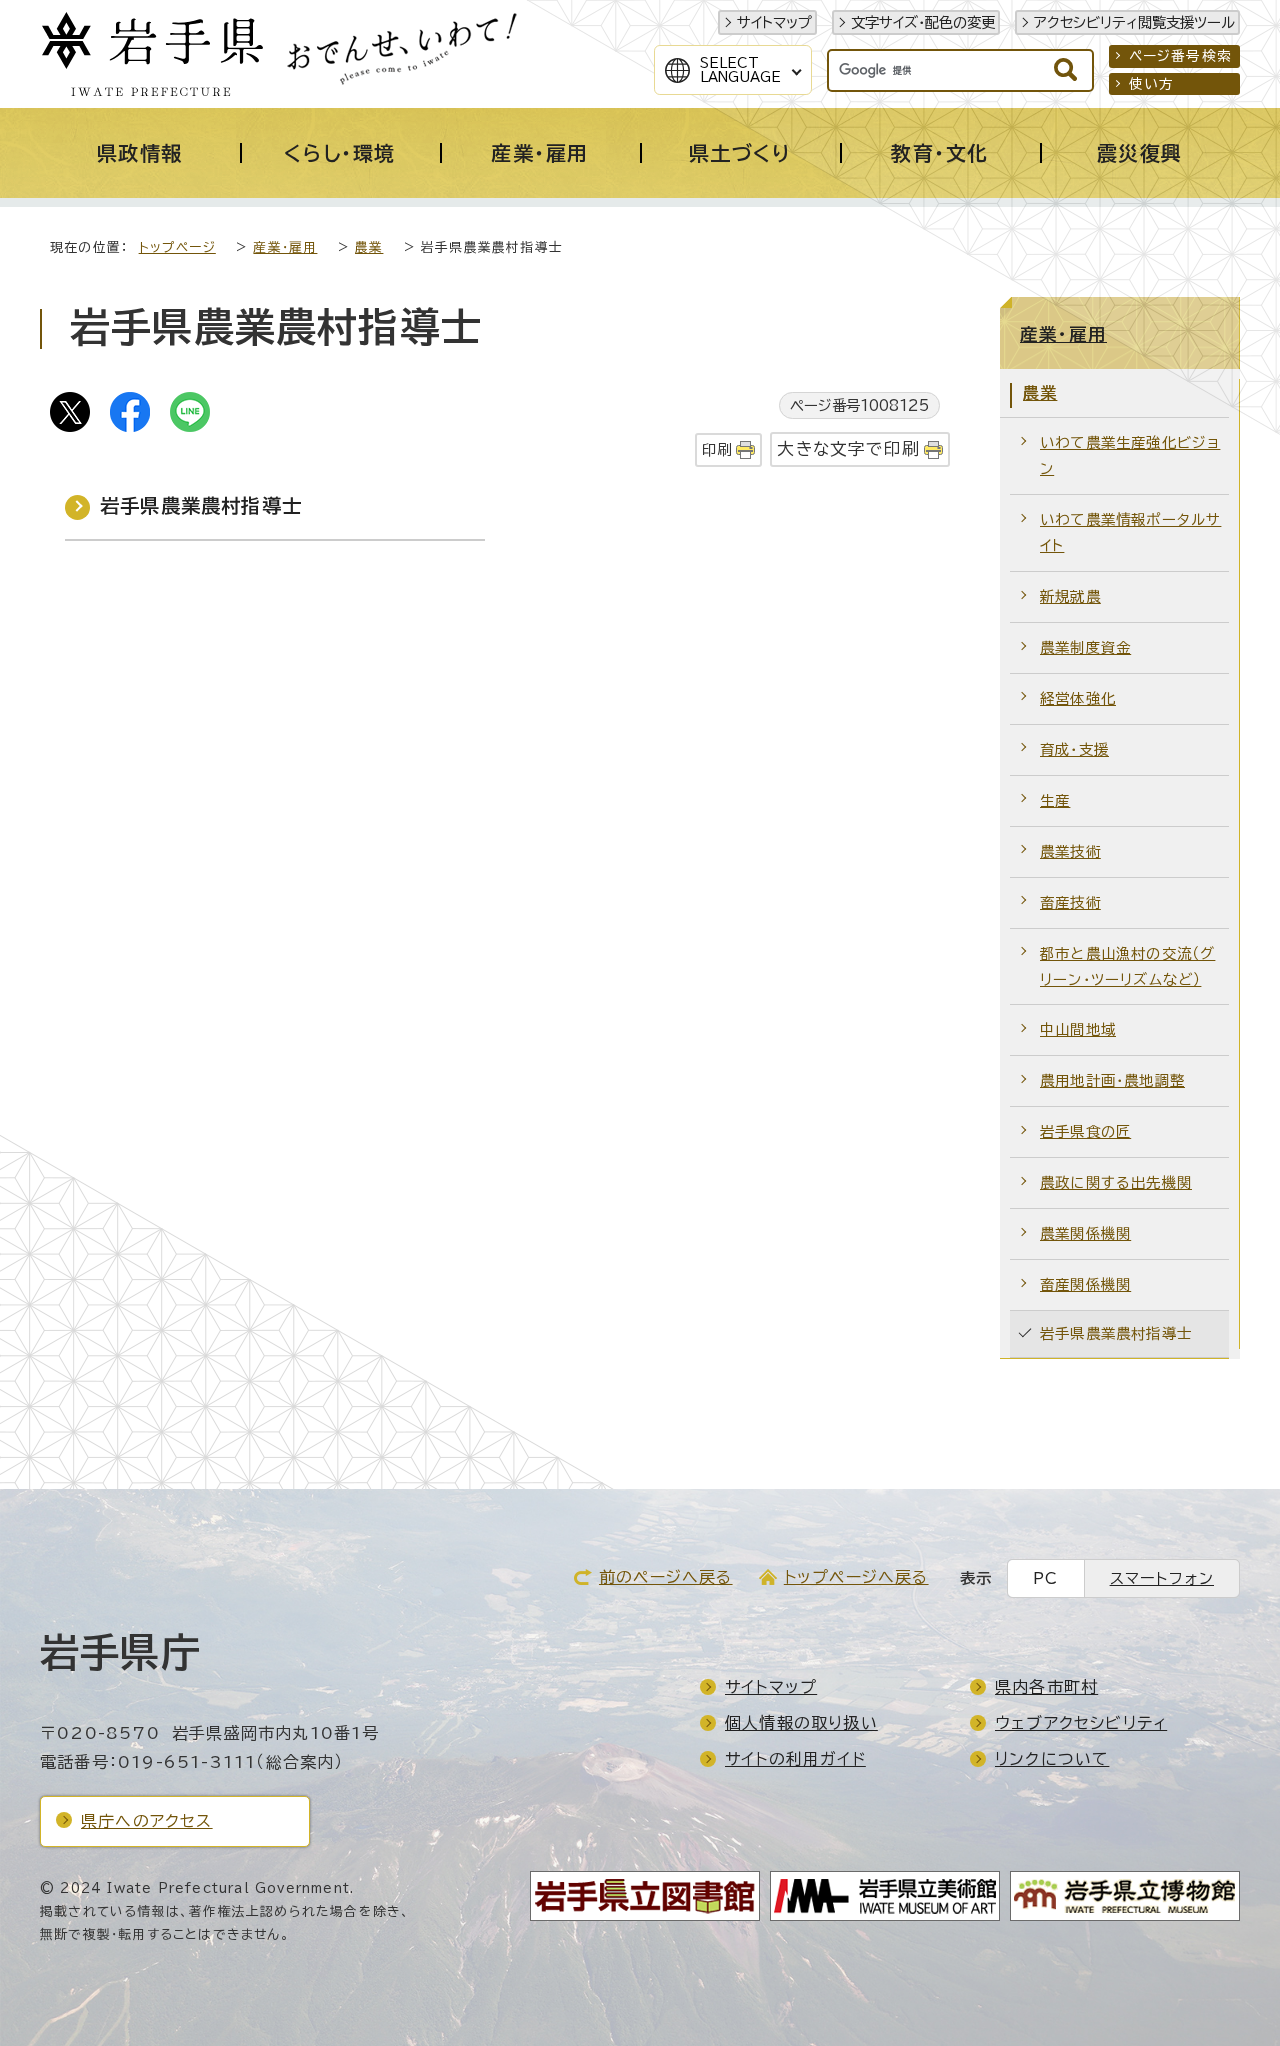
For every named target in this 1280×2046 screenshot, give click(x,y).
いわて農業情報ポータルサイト (1130, 532)
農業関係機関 (1085, 1233)
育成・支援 (1074, 749)
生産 (1055, 800)
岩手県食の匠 (1085, 1131)
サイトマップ (774, 22)
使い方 (1152, 84)
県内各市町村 (1046, 1687)
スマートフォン (1162, 1578)
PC (1045, 1578)
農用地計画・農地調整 (1112, 1080)
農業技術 (1070, 851)
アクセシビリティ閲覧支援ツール (1134, 22)
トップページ (177, 247)
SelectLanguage (740, 70)
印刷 (717, 449)
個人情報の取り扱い (801, 1723)
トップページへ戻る (856, 1577)
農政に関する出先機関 (1116, 1182)
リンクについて (1052, 1759)
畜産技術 (1070, 902)
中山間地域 (1078, 1029)
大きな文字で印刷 (848, 448)
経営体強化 (1078, 698)
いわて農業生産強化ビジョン (1130, 455)
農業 (369, 247)
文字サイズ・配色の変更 (923, 22)
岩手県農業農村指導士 (201, 505)
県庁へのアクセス (147, 1821)
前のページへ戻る (666, 1577)
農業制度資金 (1085, 647)
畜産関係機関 (1085, 1284)
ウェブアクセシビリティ (1081, 1723)
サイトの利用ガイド (795, 1759)
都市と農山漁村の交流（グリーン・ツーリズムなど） (1127, 966)
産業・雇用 (285, 247)
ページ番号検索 (1180, 56)
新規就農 (1070, 596)
